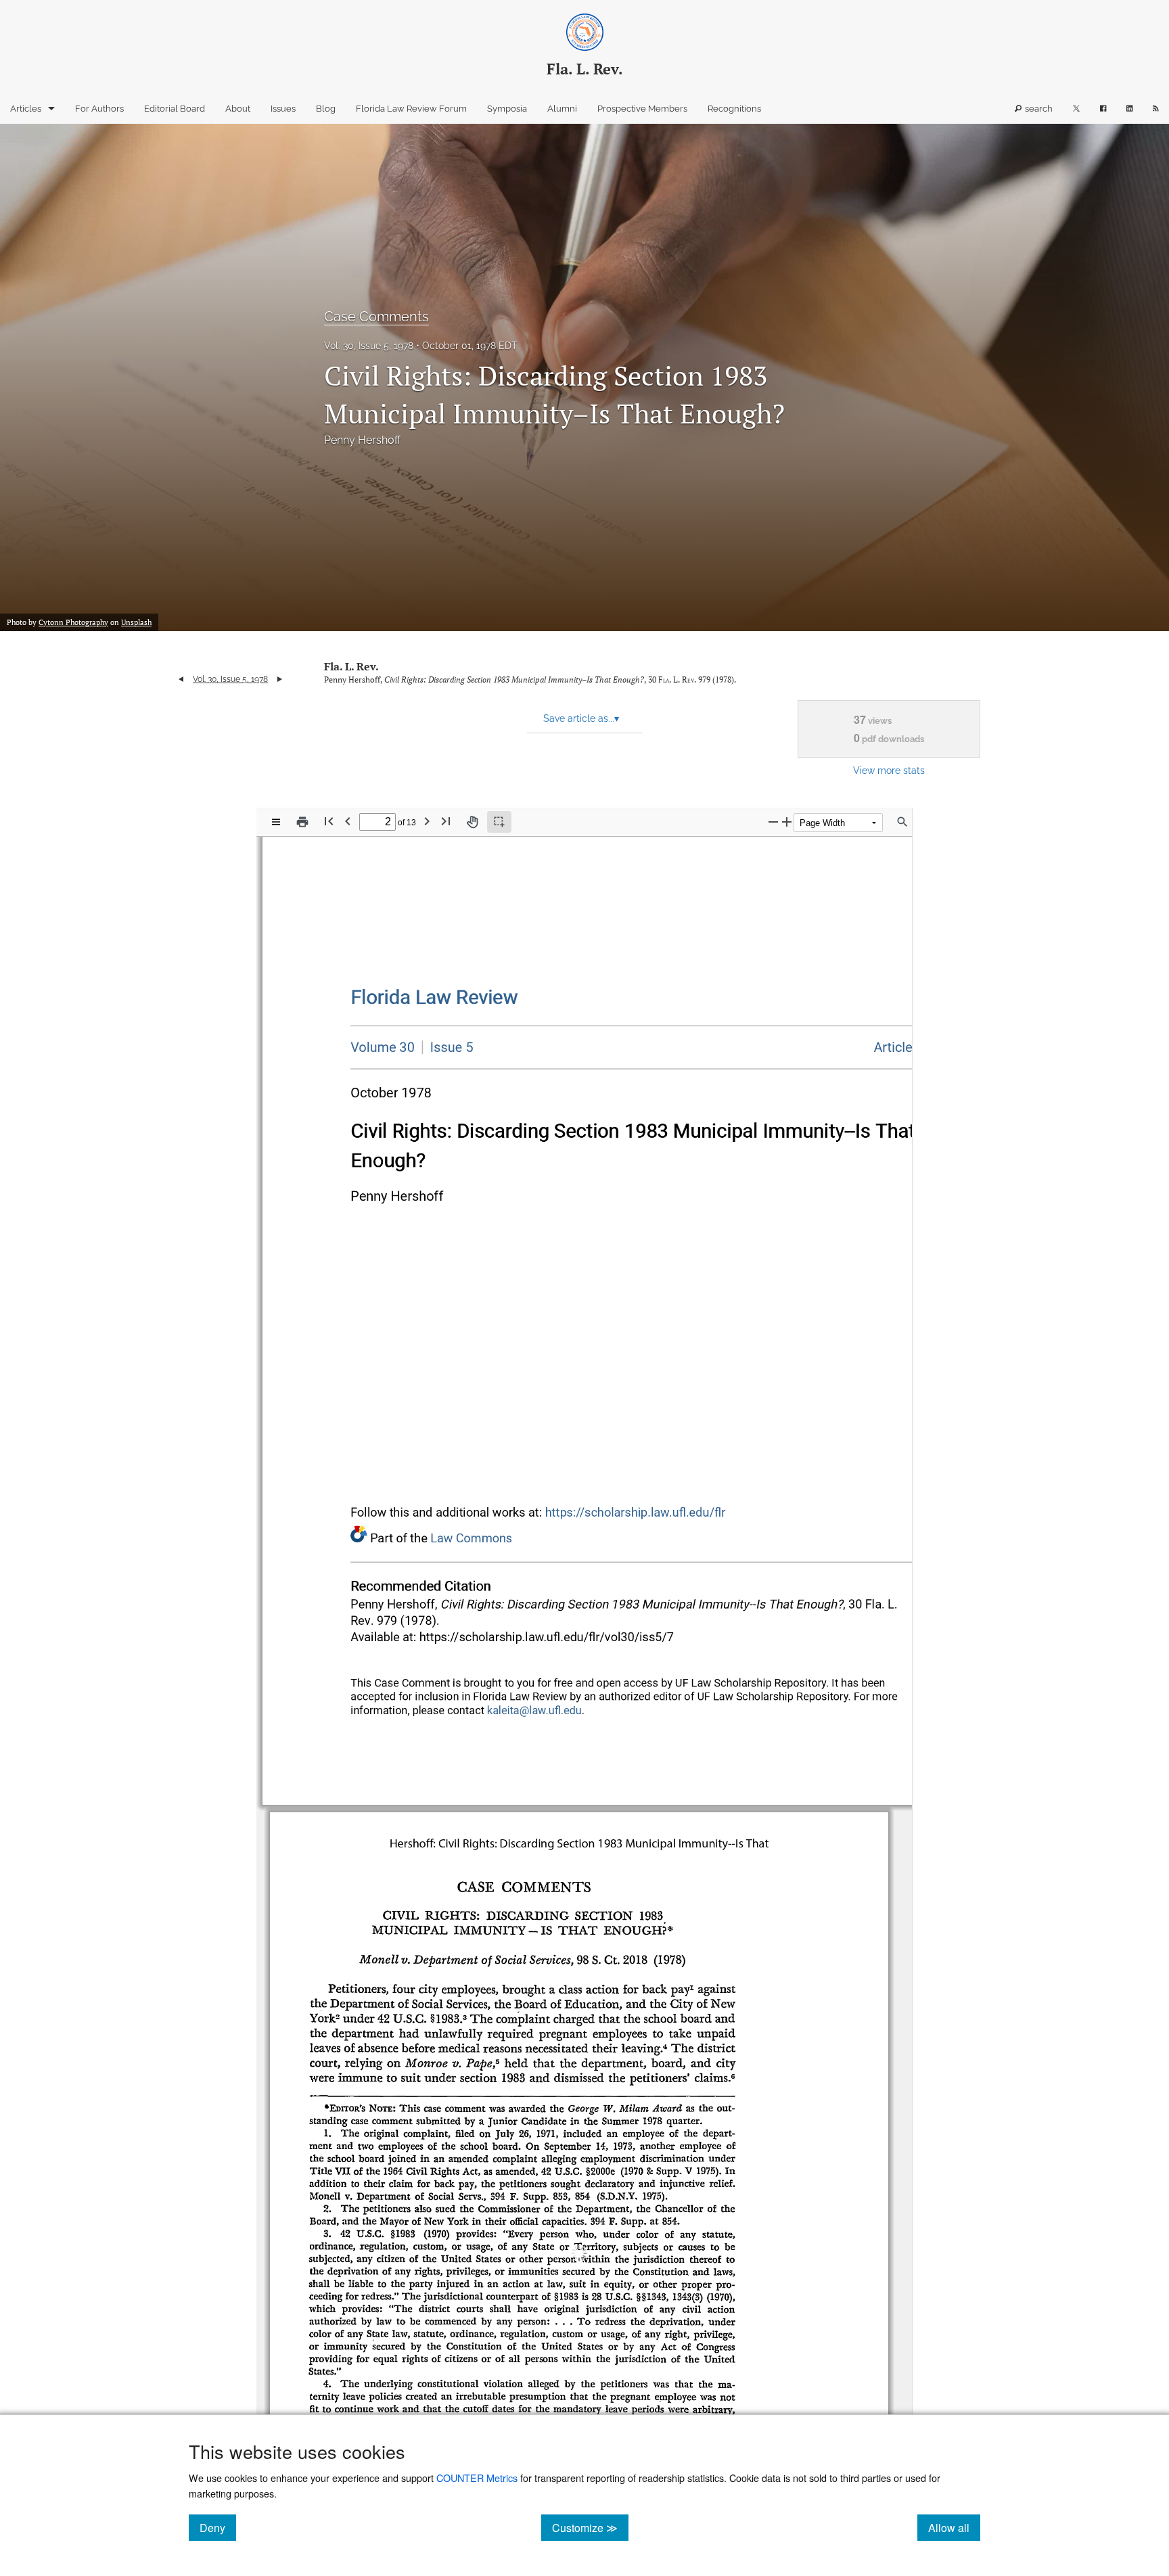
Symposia (507, 109)
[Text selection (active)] (499, 822)
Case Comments (376, 317)
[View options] (276, 822)
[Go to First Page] (329, 821)
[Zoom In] (787, 822)
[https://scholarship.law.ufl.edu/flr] (434, 997)
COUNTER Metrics (477, 2478)
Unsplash (136, 622)
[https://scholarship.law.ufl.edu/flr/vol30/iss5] (447, 1047)
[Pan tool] (472, 822)
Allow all (954, 2527)
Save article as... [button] (581, 718)
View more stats (889, 770)
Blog (326, 109)
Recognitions (734, 109)
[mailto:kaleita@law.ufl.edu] (534, 1710)
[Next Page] (427, 821)
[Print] (302, 822)
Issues (283, 109)
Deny (218, 2527)
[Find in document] (902, 822)
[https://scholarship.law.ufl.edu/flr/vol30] (383, 1048)
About (238, 109)
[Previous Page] (348, 821)
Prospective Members (642, 109)
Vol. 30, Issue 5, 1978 (369, 346)
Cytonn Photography (73, 622)
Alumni (562, 109)
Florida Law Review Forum (411, 109)
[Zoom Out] (773, 822)
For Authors (99, 109)
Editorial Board (175, 109)
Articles (26, 109)
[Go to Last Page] (446, 821)
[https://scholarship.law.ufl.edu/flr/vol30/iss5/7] (898, 1048)
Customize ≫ (590, 2527)
